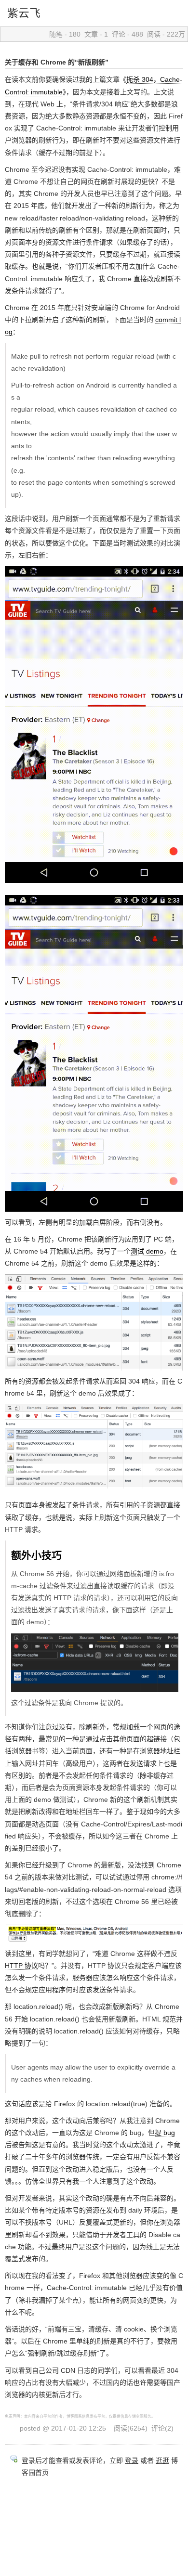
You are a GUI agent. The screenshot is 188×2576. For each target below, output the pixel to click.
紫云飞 (24, 13)
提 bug (165, 2133)
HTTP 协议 (21, 1966)
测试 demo (147, 1251)
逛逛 (162, 2460)
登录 (132, 2460)
